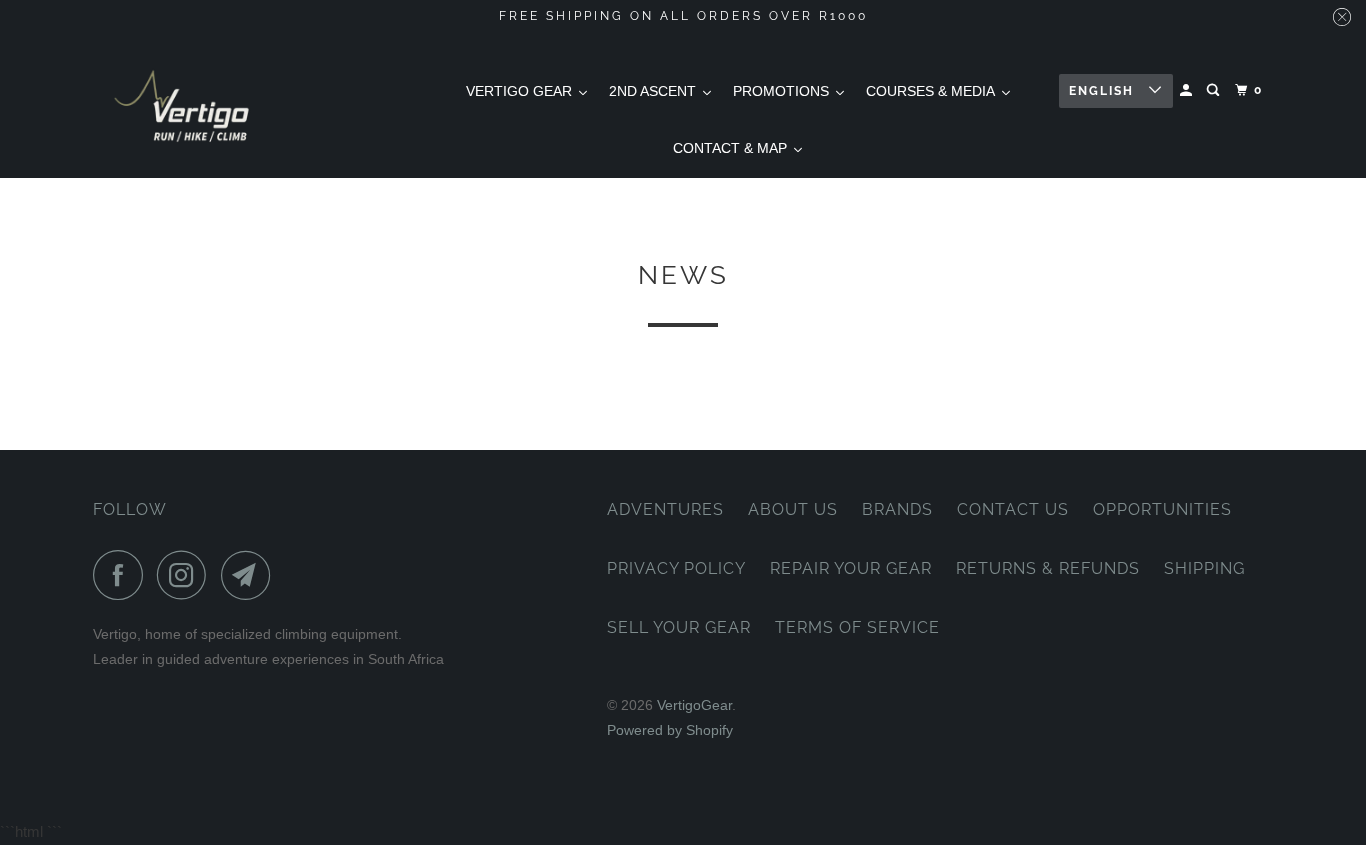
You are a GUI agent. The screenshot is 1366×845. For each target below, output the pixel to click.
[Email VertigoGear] (251, 575)
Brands (897, 509)
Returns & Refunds (1048, 568)
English (1104, 91)
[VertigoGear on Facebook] (123, 575)
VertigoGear (694, 705)
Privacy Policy (676, 568)
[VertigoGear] (183, 105)
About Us (793, 509)
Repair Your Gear (851, 568)
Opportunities (1162, 509)
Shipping (1204, 568)
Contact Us (1013, 509)
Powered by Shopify (670, 730)
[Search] (1215, 90)
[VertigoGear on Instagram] (187, 575)
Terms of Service (857, 627)
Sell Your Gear (679, 627)
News (683, 275)
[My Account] (1188, 90)
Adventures (665, 509)
